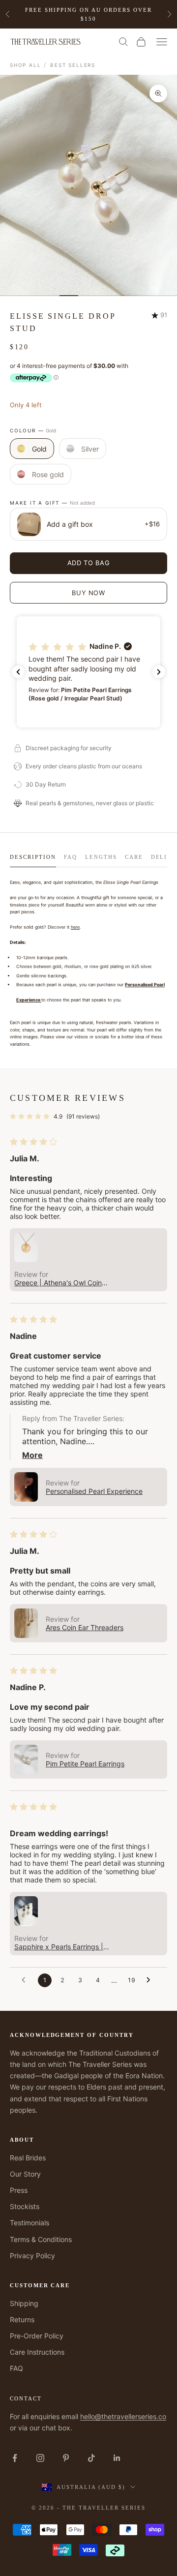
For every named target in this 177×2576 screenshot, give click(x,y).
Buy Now (88, 593)
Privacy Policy (32, 2256)
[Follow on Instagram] (40, 2458)
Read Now (127, 14)
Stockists (25, 2206)
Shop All (25, 65)
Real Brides (28, 2158)
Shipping (24, 2303)
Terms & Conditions (41, 2239)
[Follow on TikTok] (91, 2458)
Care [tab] (134, 857)
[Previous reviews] (18, 672)
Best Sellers (73, 65)
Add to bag (89, 563)
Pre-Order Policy (37, 2336)
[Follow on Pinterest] (66, 2458)
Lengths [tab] (101, 857)
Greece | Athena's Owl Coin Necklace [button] (58, 1283)
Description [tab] (33, 857)
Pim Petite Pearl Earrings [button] (85, 1764)
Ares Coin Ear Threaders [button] (85, 1627)
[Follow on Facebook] (15, 2458)
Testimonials (29, 2223)
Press (19, 2190)
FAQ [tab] (71, 857)
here (75, 927)
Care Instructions (37, 2352)
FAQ (16, 2368)
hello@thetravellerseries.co (123, 2416)
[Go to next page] (151, 1980)
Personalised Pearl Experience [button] (94, 1491)
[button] (88, 672)
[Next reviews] (159, 672)
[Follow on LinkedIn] (117, 2458)
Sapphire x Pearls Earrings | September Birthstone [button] (59, 1947)
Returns (22, 2319)
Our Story (25, 2174)
